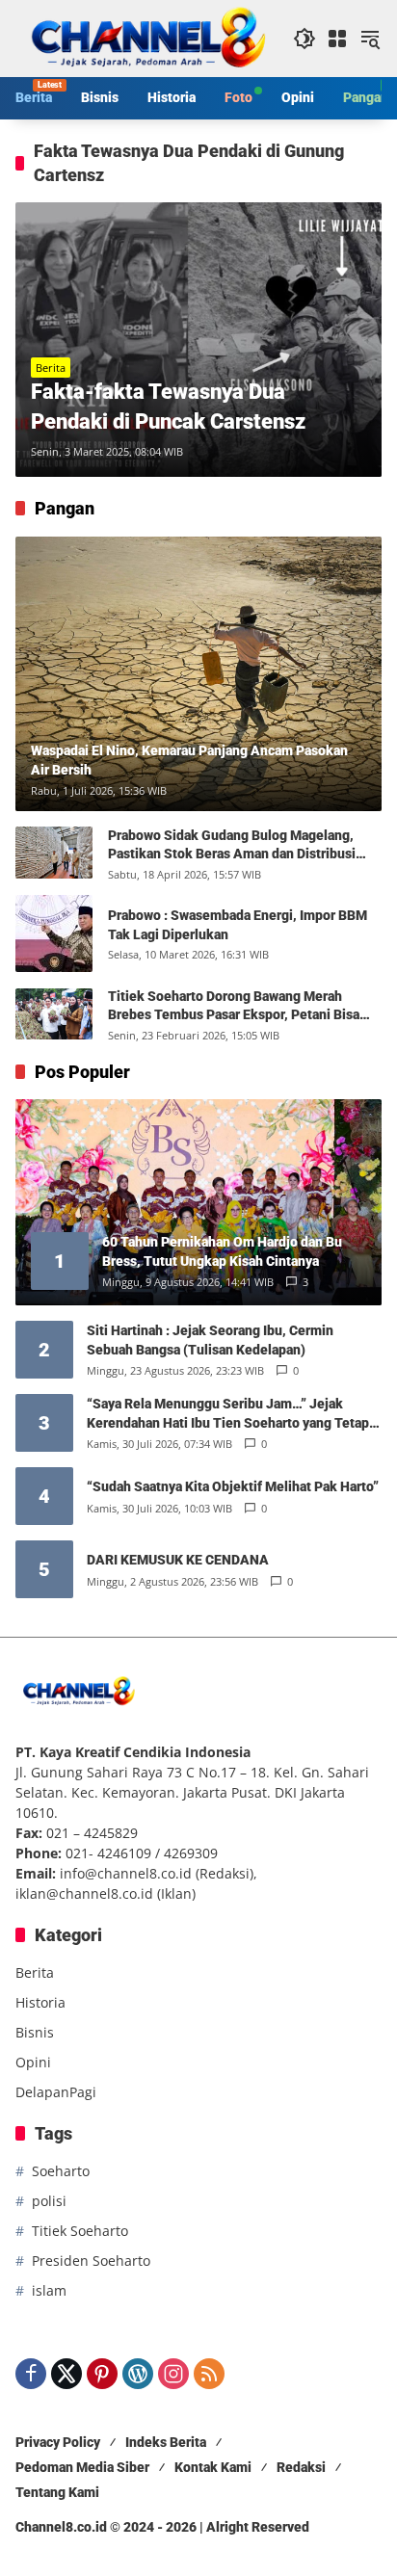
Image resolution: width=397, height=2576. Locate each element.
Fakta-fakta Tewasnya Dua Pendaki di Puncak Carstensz (168, 407)
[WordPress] (138, 2374)
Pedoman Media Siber (82, 2467)
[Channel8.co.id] (145, 37)
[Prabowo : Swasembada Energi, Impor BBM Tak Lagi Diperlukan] (54, 933)
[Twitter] (66, 2374)
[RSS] (209, 2374)
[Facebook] (31, 2374)
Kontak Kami (213, 2467)
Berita (51, 368)
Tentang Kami (57, 2492)
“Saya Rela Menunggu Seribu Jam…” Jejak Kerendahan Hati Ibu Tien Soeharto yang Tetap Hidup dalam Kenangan (228, 1414)
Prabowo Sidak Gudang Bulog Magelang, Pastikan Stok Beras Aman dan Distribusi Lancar (232, 846)
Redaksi (301, 2467)
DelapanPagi (56, 2092)
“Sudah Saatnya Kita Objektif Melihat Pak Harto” (233, 1486)
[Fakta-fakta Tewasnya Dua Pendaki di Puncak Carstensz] (198, 340)
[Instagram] (173, 2374)
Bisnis (35, 2032)
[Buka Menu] (337, 39)
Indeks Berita (166, 2442)
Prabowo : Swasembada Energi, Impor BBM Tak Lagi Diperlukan (238, 925)
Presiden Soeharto (91, 2261)
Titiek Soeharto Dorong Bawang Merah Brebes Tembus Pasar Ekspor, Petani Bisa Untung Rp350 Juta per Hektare (234, 1007)
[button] (304, 39)
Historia (40, 2002)
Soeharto (61, 2171)
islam (49, 2290)
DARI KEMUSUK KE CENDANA (178, 1560)
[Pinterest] (102, 2374)
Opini (33, 2062)
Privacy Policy (58, 2442)
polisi (49, 2201)
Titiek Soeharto (80, 2231)
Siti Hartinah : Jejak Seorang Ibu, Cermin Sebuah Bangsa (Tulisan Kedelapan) (210, 1340)
